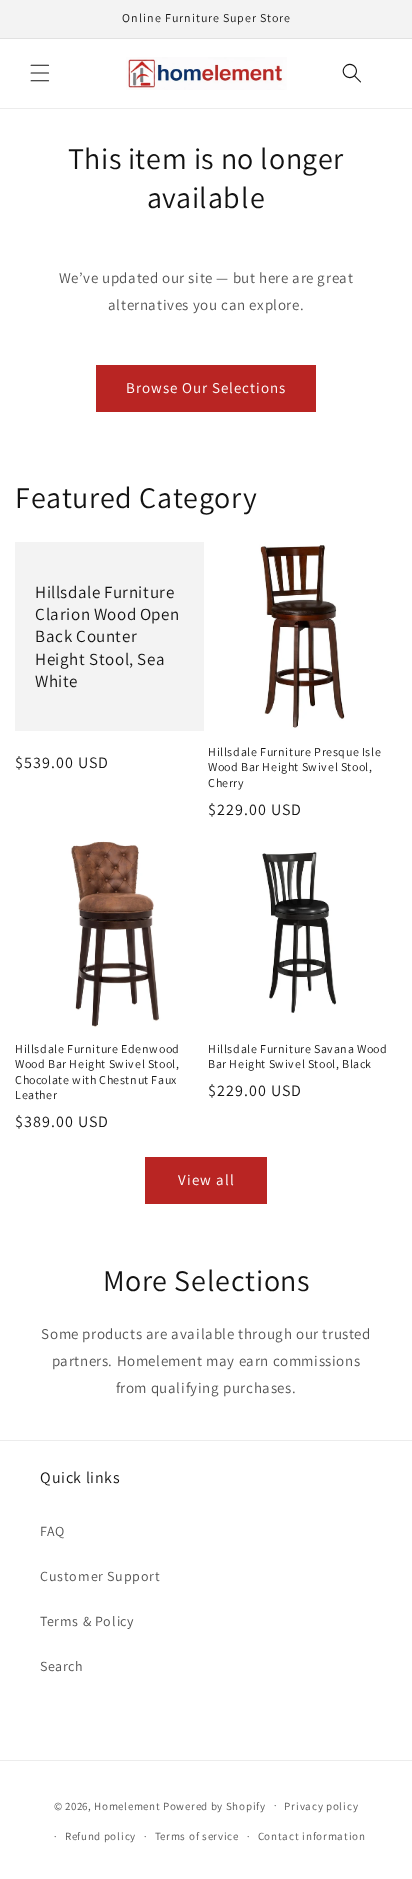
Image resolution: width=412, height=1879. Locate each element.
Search (62, 1666)
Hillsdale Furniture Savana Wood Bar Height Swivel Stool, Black (298, 1056)
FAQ (52, 1531)
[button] (40, 73)
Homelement (127, 1805)
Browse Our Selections (206, 387)
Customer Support (100, 1576)
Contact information (312, 1836)
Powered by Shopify (214, 1805)
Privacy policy (321, 1806)
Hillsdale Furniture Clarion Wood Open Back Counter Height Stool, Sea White (107, 636)
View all (206, 1179)
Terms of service (197, 1836)
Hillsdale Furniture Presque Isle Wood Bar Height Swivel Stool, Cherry (294, 767)
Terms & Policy (86, 1621)
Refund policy (100, 1836)
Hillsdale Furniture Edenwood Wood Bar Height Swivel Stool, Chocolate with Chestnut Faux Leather (97, 1072)
